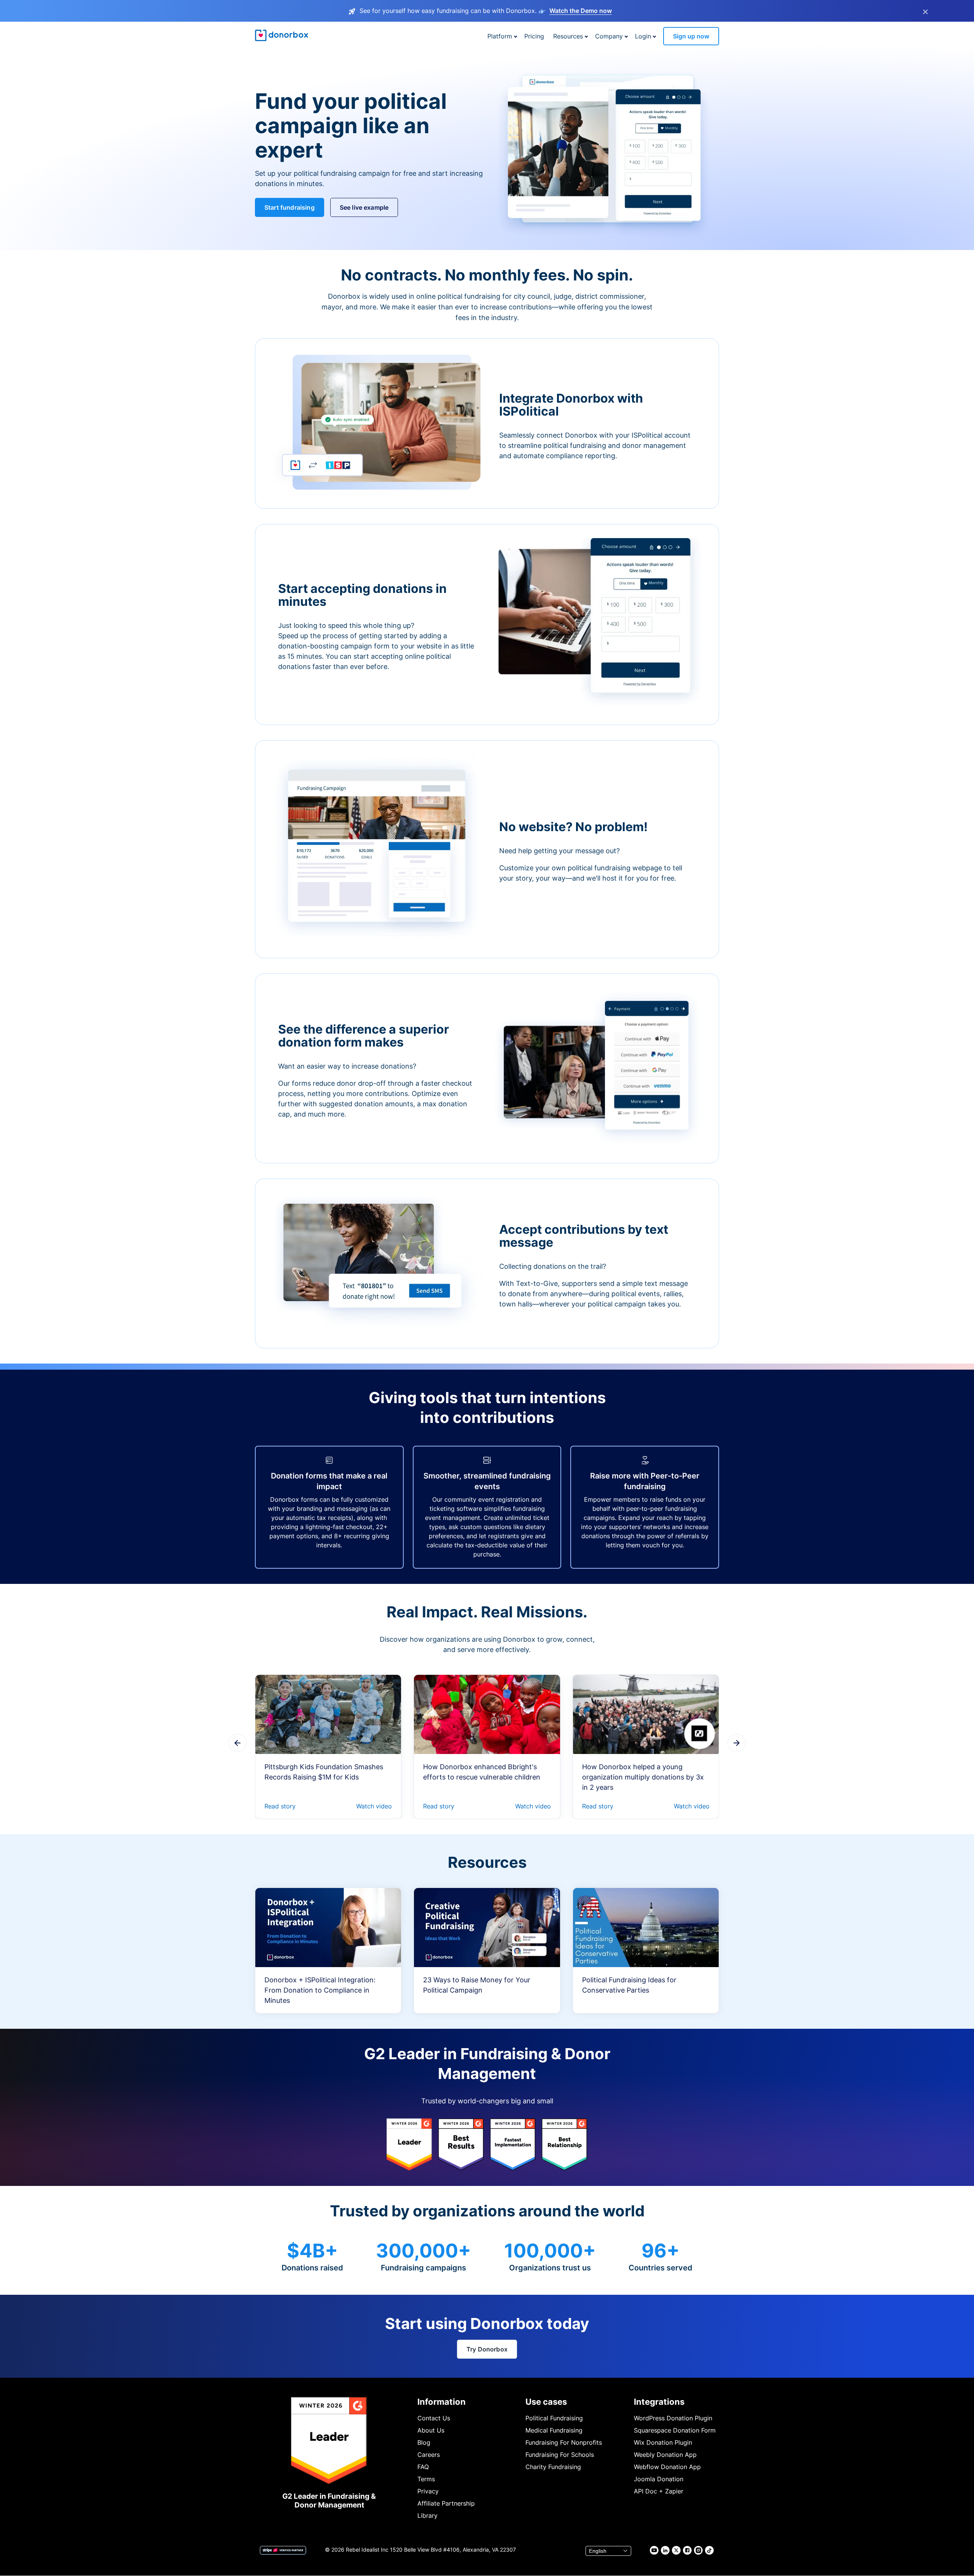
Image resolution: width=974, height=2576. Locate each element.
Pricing (534, 36)
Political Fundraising (554, 2418)
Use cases (546, 2402)
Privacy (428, 2491)
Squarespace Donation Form (675, 2430)
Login (643, 36)
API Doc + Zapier (659, 2491)
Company (609, 36)
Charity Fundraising (553, 2467)
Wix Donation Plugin (663, 2442)
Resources (568, 36)
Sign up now (691, 36)
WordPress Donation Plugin (673, 2418)
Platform (500, 36)
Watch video (374, 1806)
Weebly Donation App (665, 2455)
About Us (431, 2430)
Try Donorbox (487, 2349)
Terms (426, 2479)
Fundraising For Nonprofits (564, 2442)
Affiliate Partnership (446, 2503)
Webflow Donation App (667, 2467)
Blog (424, 2442)
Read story (280, 1806)
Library (427, 2515)
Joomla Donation (659, 2479)
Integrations (659, 2402)
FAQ (423, 2467)
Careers (429, 2455)
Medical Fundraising (554, 2430)
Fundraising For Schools (560, 2455)
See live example (364, 207)
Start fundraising (290, 207)
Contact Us (434, 2418)
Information (442, 2402)
